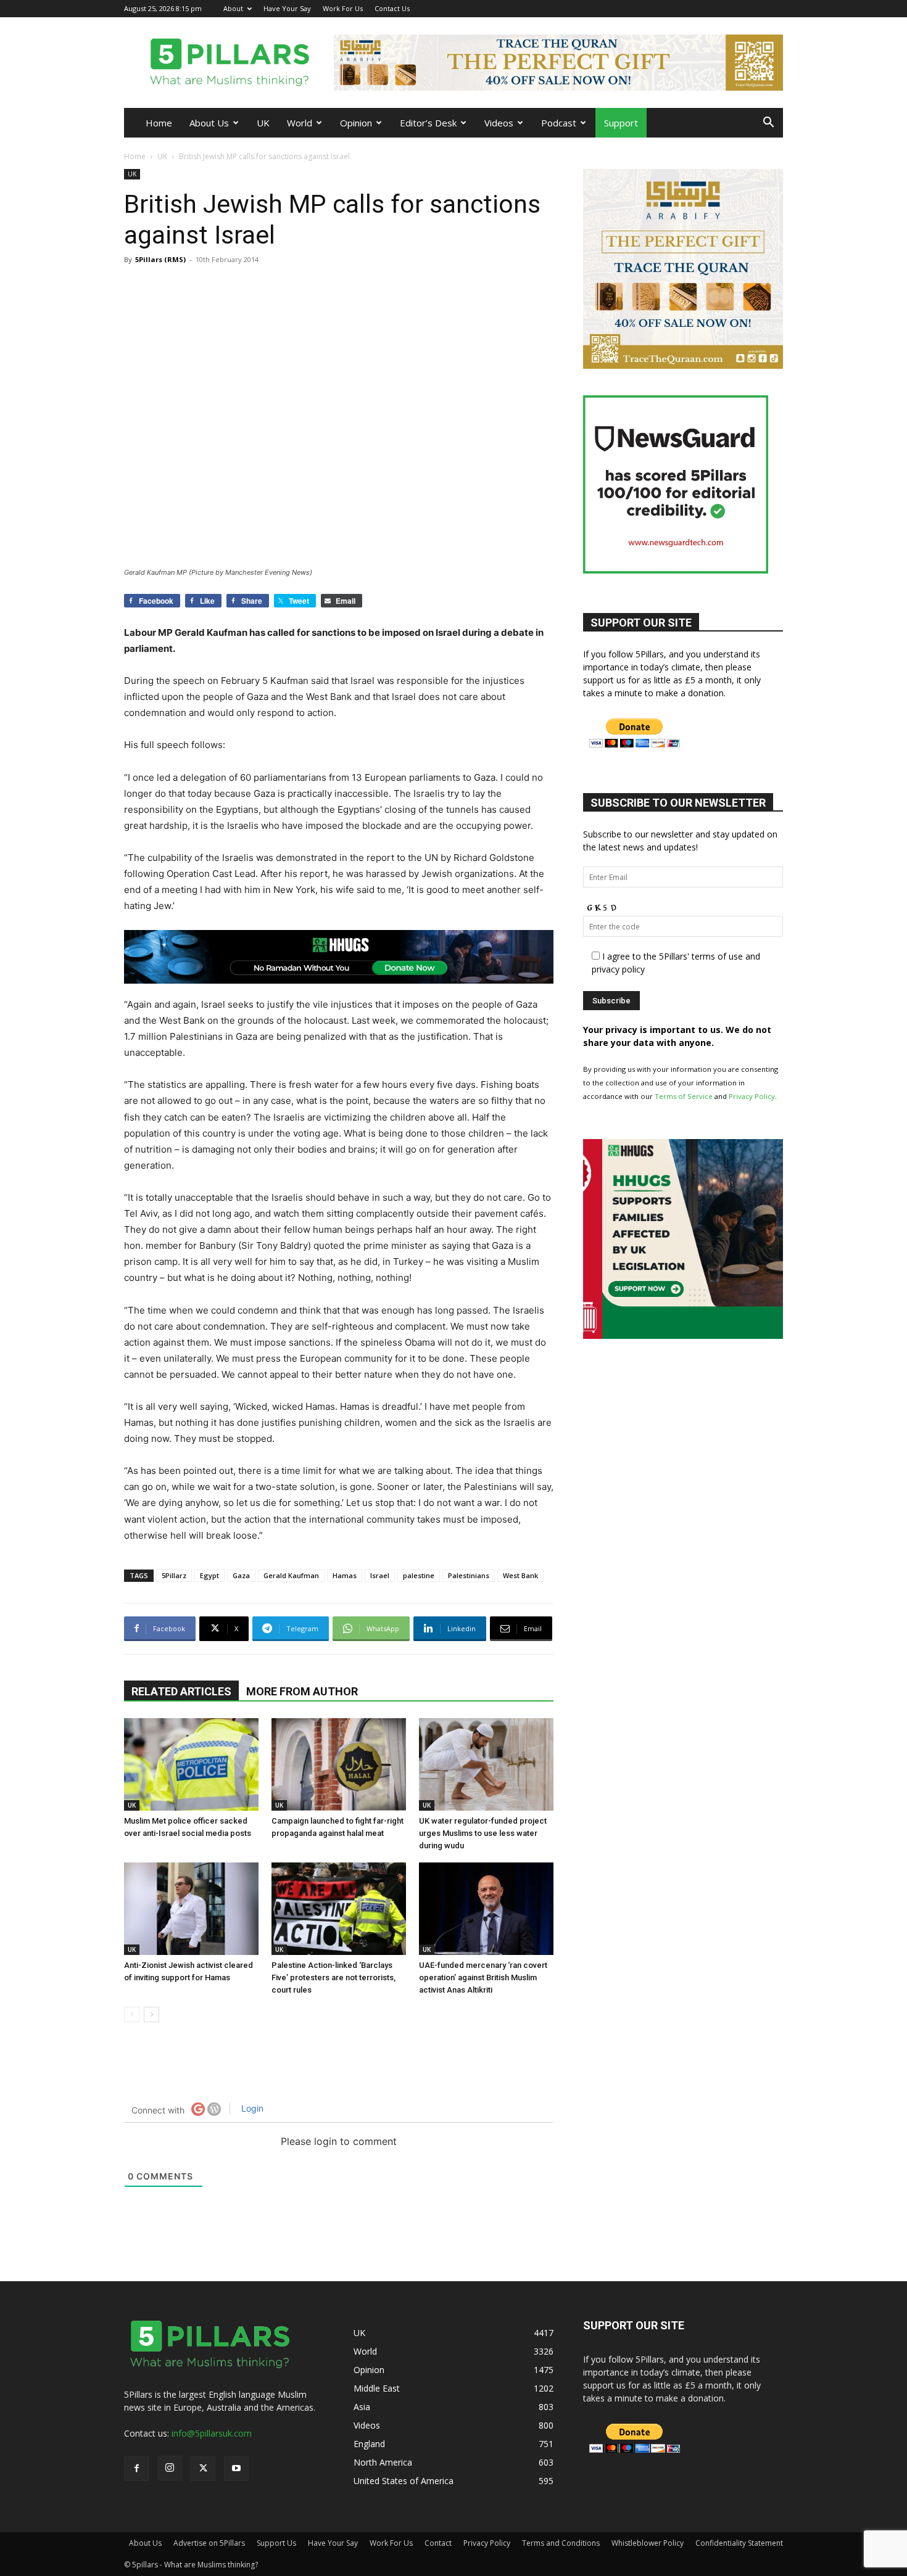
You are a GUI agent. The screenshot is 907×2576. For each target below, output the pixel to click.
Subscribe (309, 1343)
